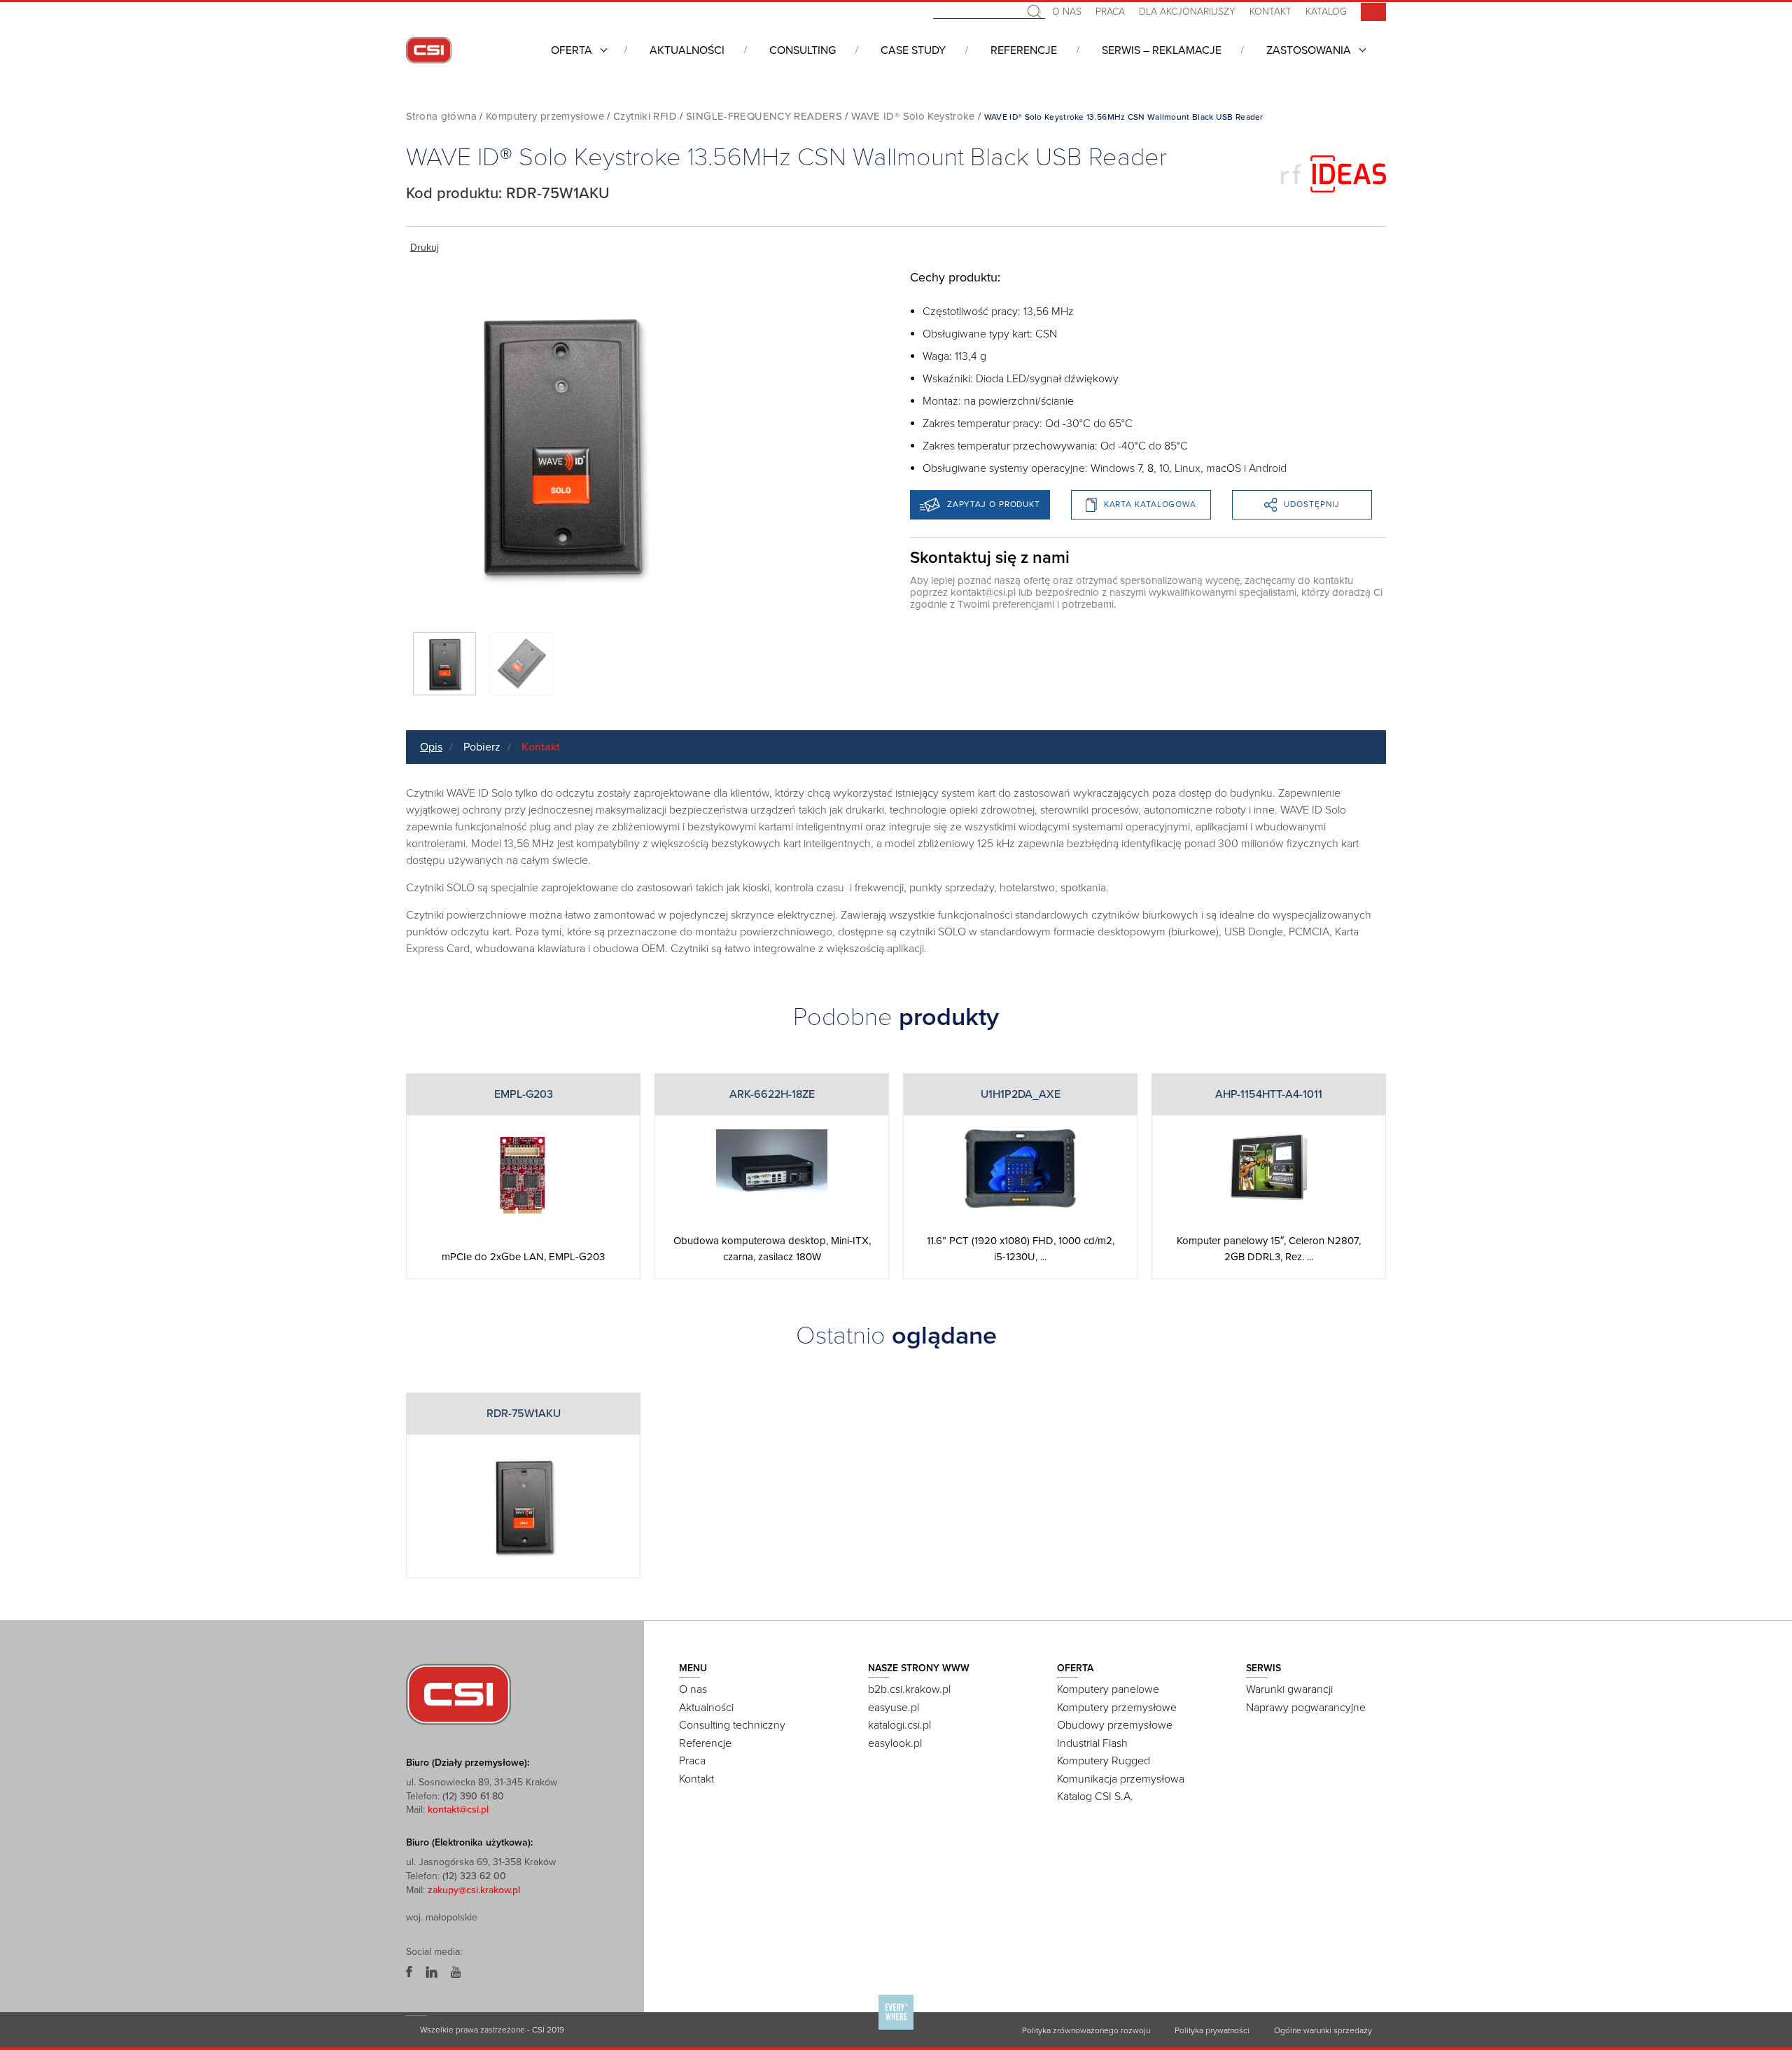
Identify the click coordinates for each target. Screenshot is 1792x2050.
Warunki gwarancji (1289, 1689)
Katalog (1326, 12)
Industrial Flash (1092, 1743)
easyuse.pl (894, 1708)
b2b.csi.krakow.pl (909, 1689)
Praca (1110, 12)
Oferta (572, 50)
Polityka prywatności (1212, 2030)
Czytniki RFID (645, 116)
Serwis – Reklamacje (1162, 50)
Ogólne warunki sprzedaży (1323, 2030)
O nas (1067, 12)
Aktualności (687, 50)
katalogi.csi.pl (899, 1725)
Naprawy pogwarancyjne (1306, 1708)
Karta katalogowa (1150, 504)
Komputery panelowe (1108, 1689)
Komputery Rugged (1104, 1761)
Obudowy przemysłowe (1115, 1725)
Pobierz (482, 747)
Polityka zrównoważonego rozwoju (1086, 2030)
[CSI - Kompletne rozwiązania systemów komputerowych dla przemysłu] (458, 1694)
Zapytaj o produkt (994, 504)
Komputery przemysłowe (545, 116)
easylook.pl (895, 1743)
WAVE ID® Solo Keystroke (913, 116)
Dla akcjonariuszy (1187, 12)
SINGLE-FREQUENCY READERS (764, 116)
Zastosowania (1309, 50)
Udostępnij (1312, 504)
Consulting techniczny (732, 1725)
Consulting (803, 50)
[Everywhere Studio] (896, 2029)
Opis (431, 747)
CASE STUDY (913, 50)
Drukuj (425, 247)
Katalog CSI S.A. (1095, 1797)
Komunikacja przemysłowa (1121, 1779)
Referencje (1024, 50)
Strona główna (441, 116)
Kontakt (1270, 12)
